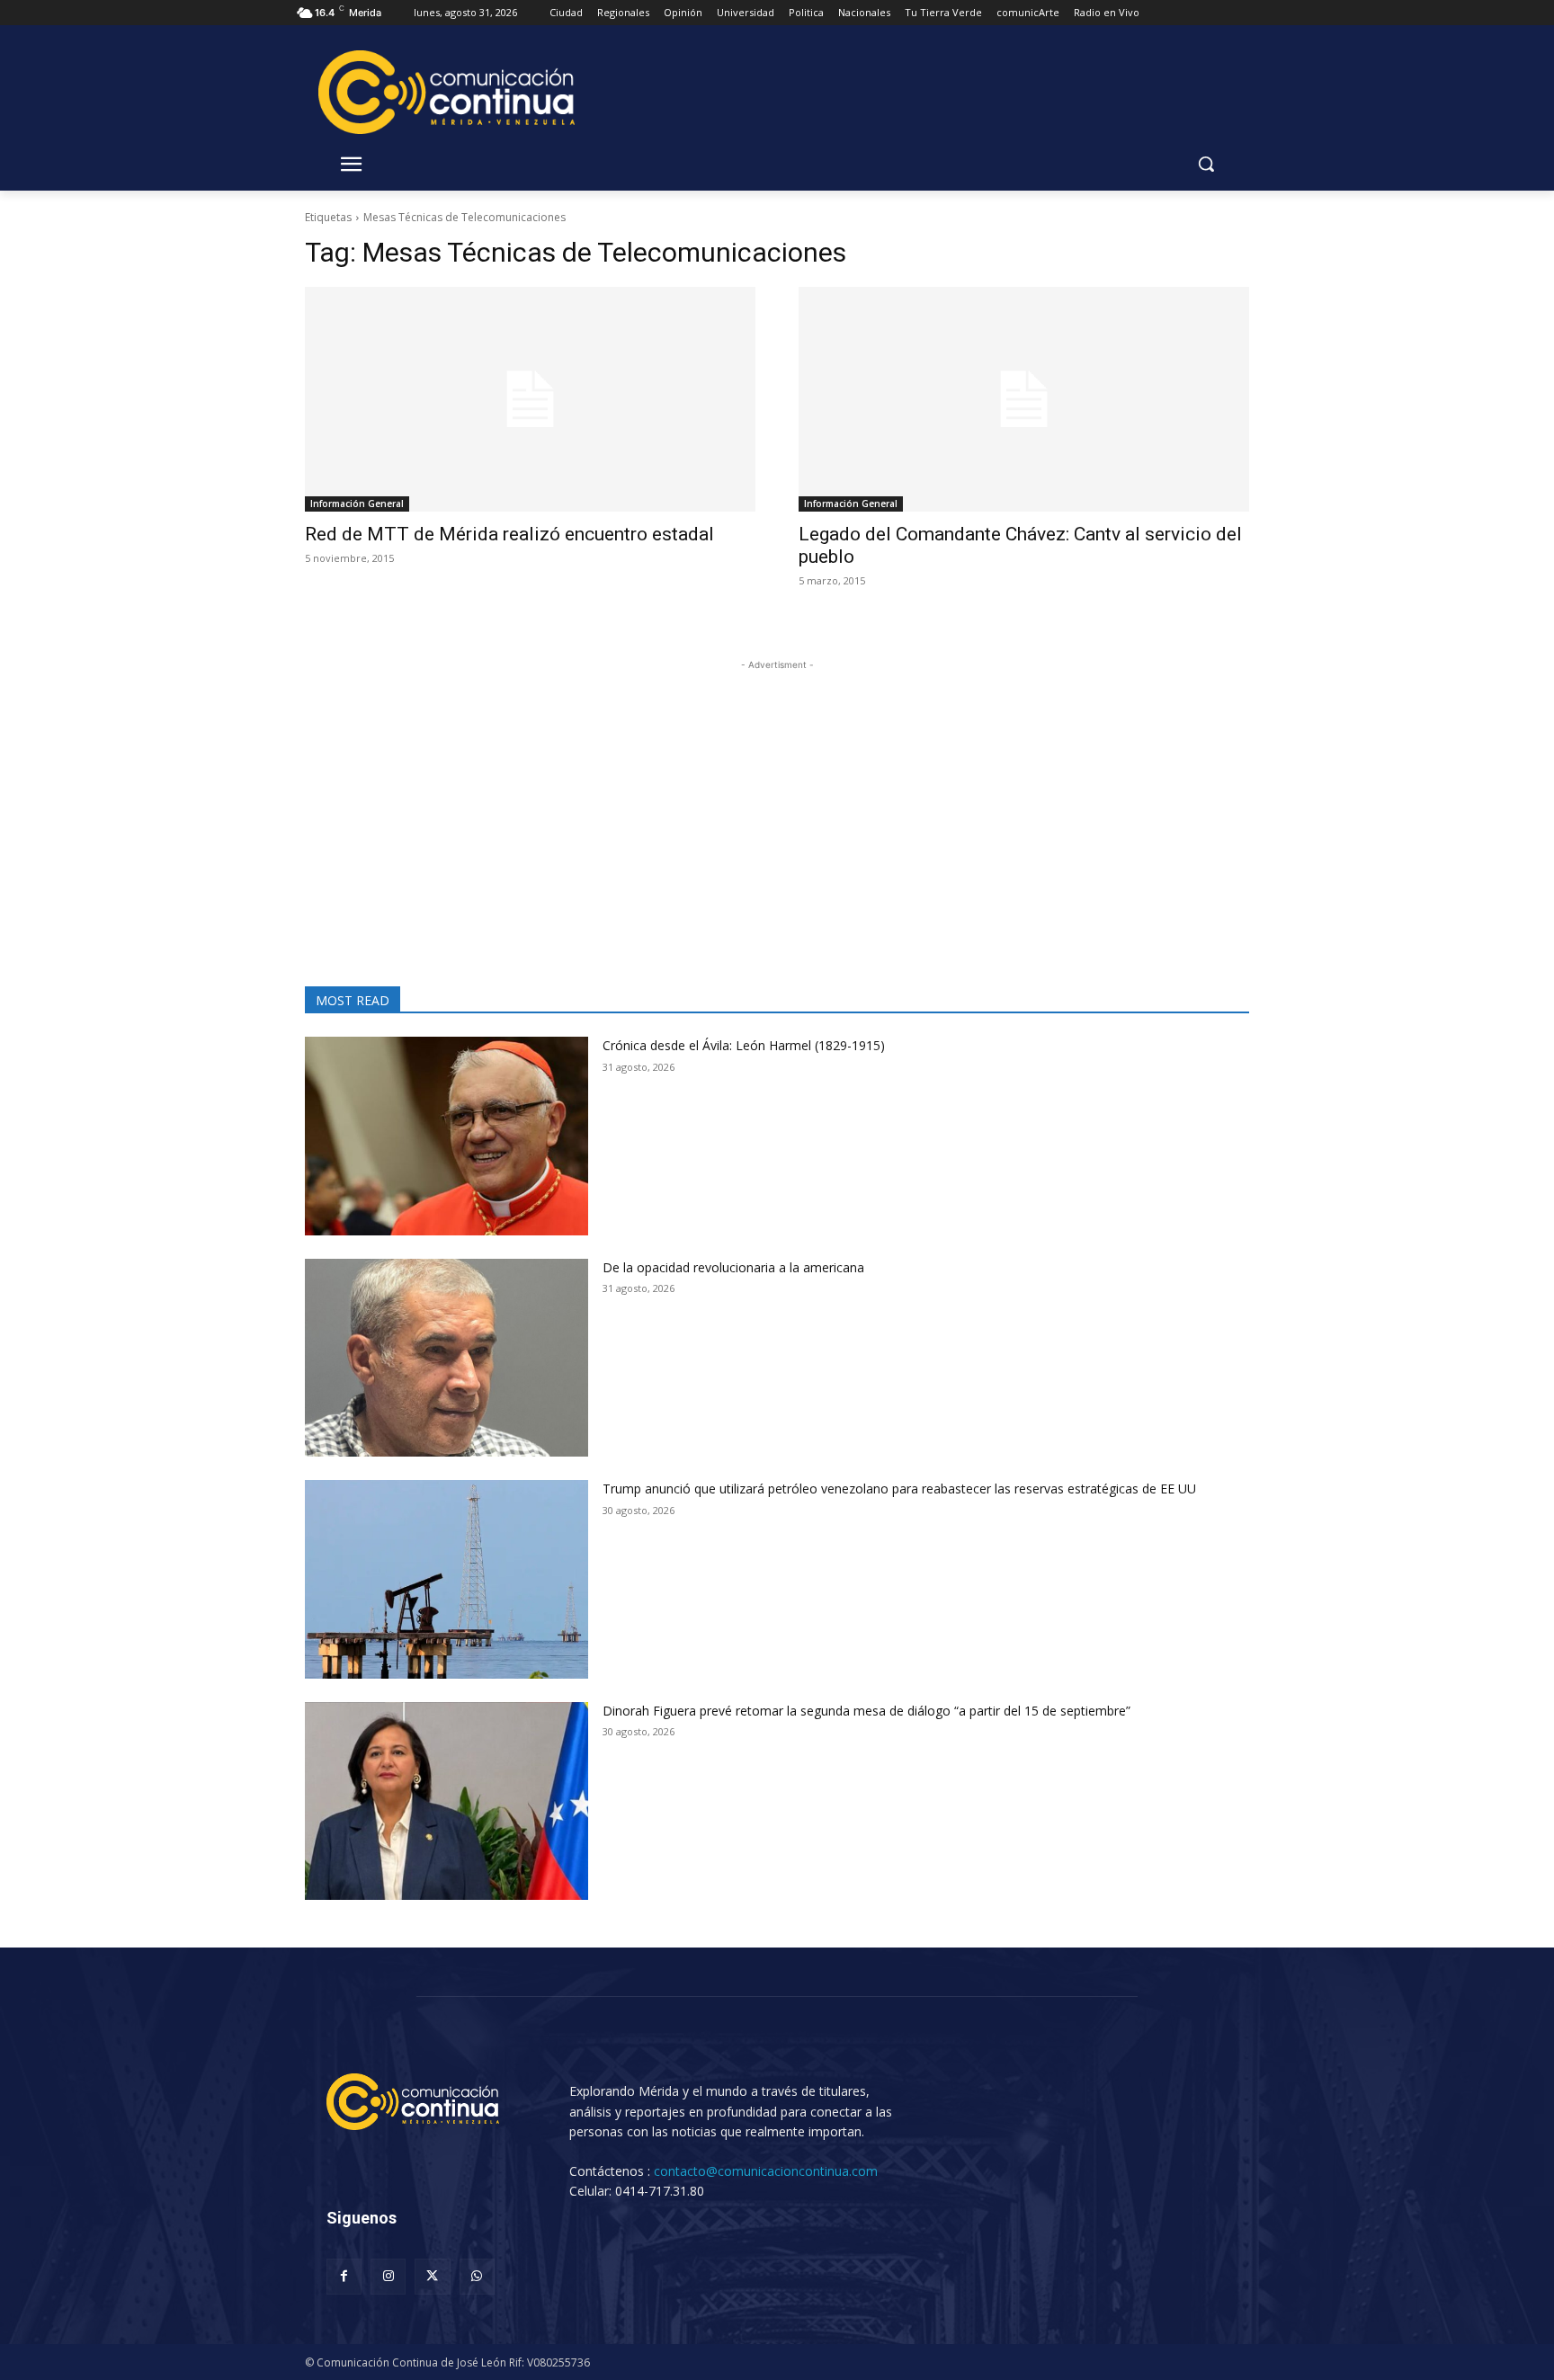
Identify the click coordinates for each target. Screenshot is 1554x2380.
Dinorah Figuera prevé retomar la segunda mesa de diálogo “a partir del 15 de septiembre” (866, 1711)
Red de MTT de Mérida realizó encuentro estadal (509, 534)
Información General (357, 504)
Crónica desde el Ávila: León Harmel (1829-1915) (744, 1045)
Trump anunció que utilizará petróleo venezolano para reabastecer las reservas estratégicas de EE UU (899, 1489)
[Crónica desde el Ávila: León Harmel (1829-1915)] (447, 1136)
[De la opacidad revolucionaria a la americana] (447, 1358)
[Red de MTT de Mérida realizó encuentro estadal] (530, 400)
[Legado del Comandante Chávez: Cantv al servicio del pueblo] (1024, 400)
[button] (1206, 164)
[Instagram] (388, 2276)
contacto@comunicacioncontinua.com (766, 2171)
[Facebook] (344, 2276)
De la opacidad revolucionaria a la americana (733, 1267)
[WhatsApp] (477, 2276)
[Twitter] (432, 2276)
